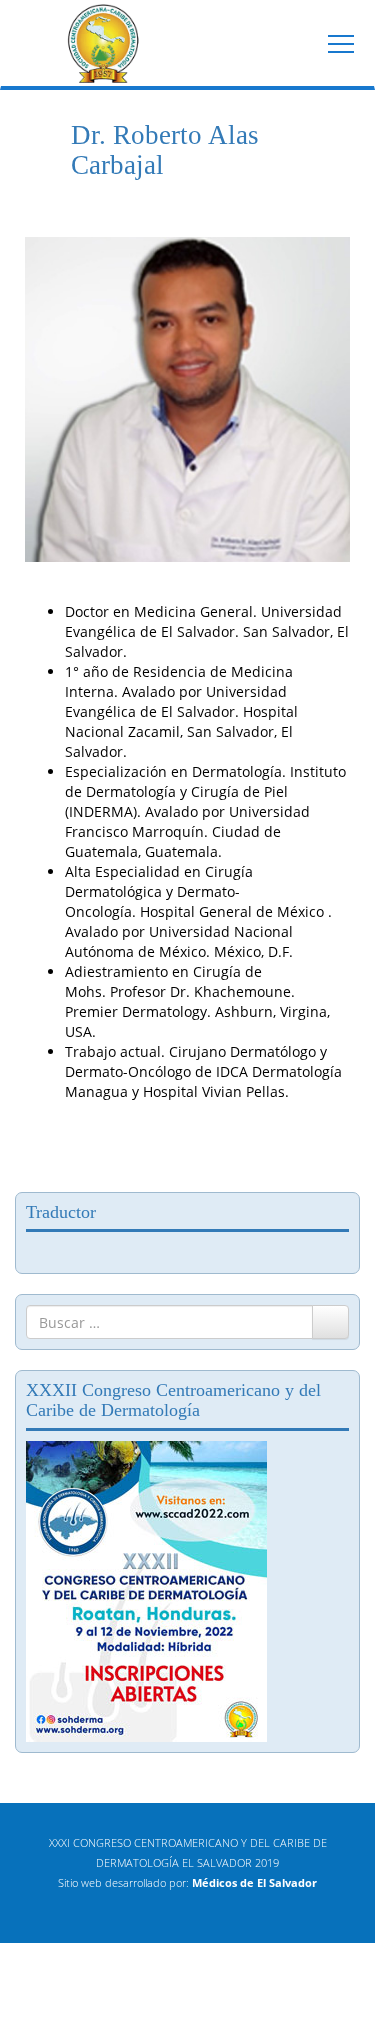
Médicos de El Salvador (254, 1882)
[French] (55, 1250)
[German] (75, 1250)
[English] (35, 1250)
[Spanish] (95, 1250)
